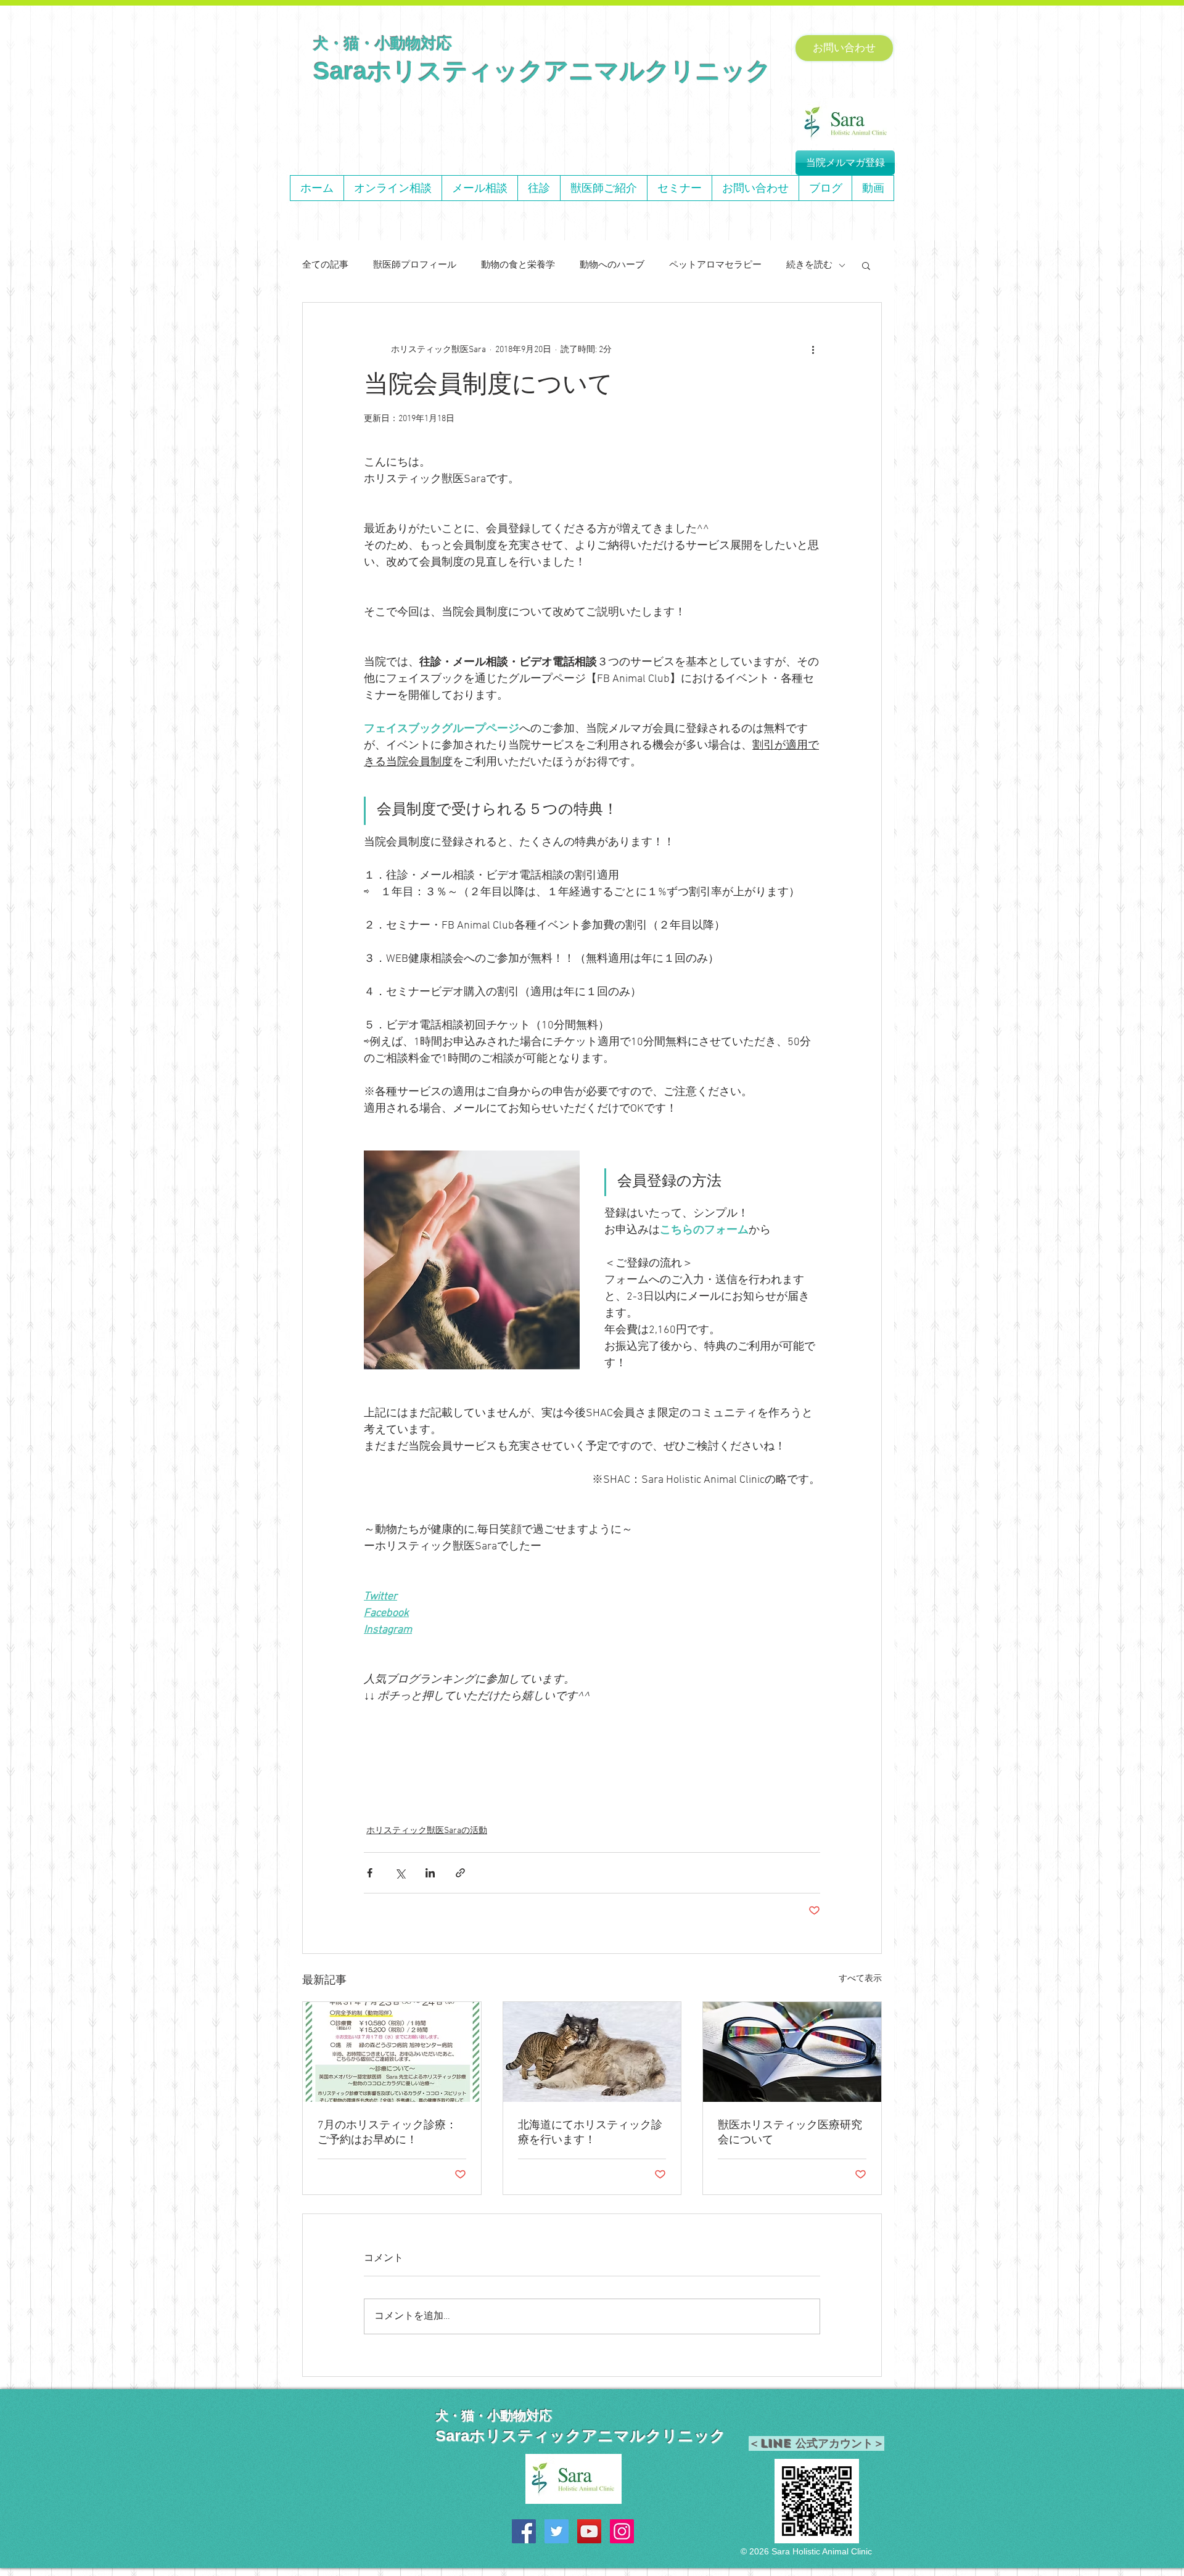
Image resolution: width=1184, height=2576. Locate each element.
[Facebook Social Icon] (524, 2531)
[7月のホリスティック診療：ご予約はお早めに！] (392, 2052)
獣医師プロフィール (415, 265)
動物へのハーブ (612, 265)
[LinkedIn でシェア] (430, 1873)
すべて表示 (860, 1979)
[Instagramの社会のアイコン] (622, 2531)
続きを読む (809, 265)
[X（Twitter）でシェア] (400, 1873)
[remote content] (592, 1732)
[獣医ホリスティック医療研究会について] (792, 2052)
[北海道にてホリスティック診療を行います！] (592, 2052)
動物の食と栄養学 (518, 265)
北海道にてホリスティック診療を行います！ (590, 2133)
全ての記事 (325, 265)
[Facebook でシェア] (370, 1873)
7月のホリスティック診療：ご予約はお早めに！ (387, 2133)
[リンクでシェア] (460, 1873)
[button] (866, 265)
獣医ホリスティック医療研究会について (790, 2133)
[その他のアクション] (813, 350)
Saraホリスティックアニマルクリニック (542, 71)
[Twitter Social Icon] (557, 2531)
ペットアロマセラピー (715, 265)
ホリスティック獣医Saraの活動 (427, 1831)
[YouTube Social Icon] (589, 2531)
